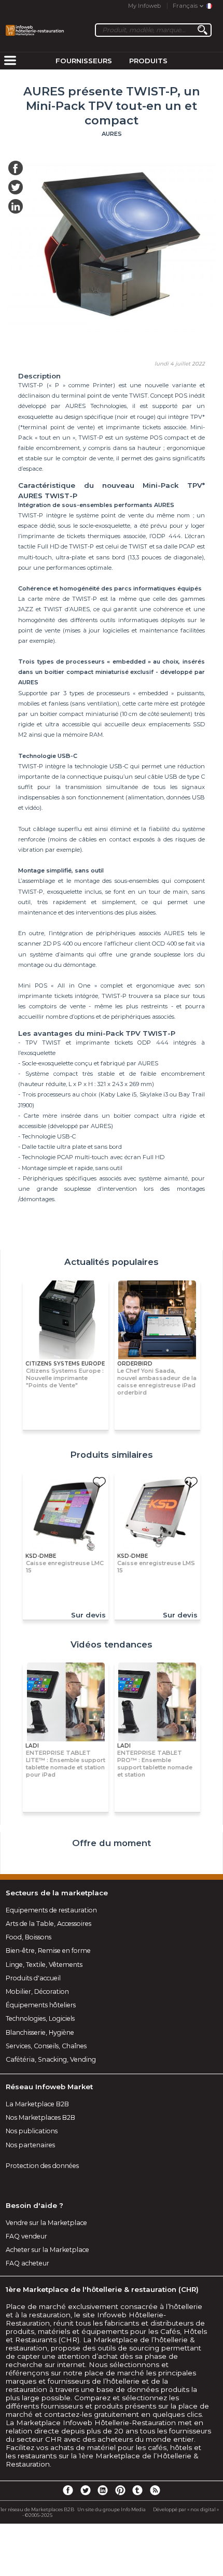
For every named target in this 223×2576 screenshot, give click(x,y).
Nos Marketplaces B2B (40, 2117)
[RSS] (155, 2490)
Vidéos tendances (112, 1644)
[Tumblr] (137, 2490)
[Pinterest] (120, 2490)
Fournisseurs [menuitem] (84, 61)
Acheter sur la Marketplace (47, 2250)
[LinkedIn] (103, 2490)
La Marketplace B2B (37, 2104)
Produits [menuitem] (148, 61)
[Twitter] (85, 2490)
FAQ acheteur (27, 2263)
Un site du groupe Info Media (112, 2509)
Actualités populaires (112, 1262)
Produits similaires (112, 1455)
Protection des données (42, 2166)
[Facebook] (68, 2490)
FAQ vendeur (26, 2236)
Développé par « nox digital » (186, 2509)
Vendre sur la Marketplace (46, 2223)
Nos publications (32, 2131)
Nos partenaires (30, 2145)
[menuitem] (10, 61)
